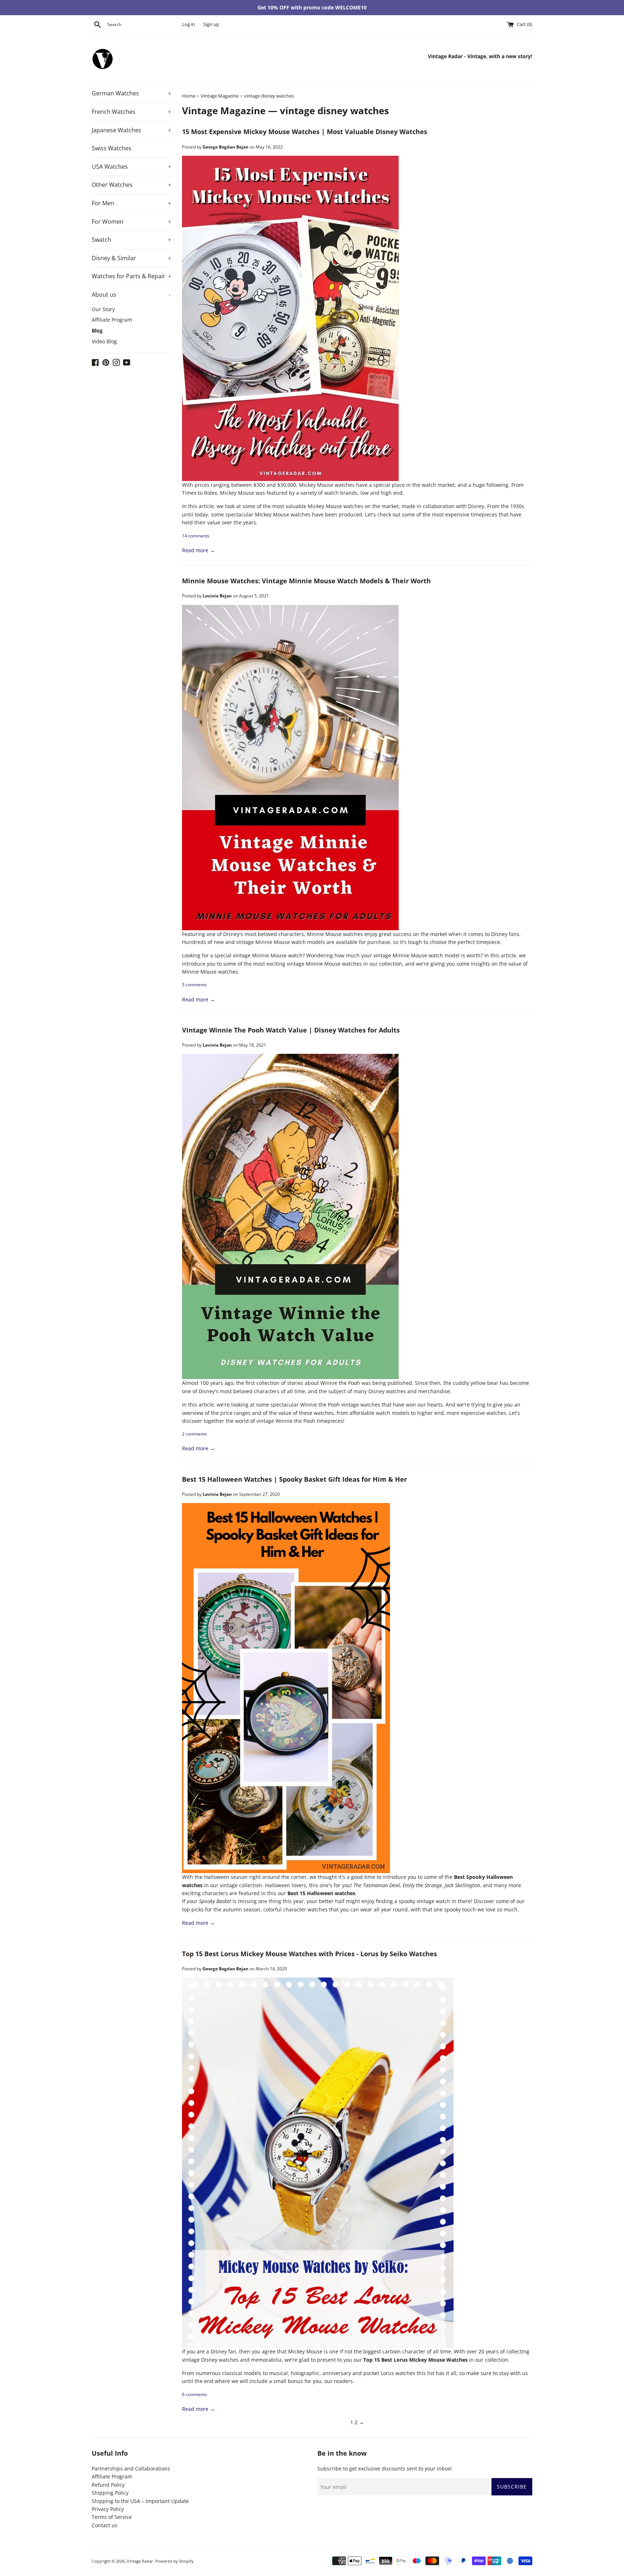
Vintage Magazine (224, 111)
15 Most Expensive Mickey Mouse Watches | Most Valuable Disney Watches (305, 132)
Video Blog (104, 341)
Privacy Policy (108, 2509)
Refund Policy (108, 2485)
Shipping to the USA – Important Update (140, 2501)
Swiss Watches (112, 148)
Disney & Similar (131, 258)
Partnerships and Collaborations (131, 2468)
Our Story (103, 309)
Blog (97, 330)
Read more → (198, 550)
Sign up (211, 24)
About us (131, 295)
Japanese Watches (131, 130)
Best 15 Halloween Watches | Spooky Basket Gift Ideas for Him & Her (294, 1479)
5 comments (194, 984)
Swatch (131, 240)
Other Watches (131, 185)
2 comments (194, 1434)
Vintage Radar (140, 2561)
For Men (131, 203)
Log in (188, 24)
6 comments (194, 2394)
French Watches (131, 112)
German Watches (131, 93)
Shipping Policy (110, 2493)
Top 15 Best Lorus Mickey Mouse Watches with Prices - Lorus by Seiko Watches (309, 1954)
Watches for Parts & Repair (131, 276)
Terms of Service (112, 2517)
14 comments (196, 536)
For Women (131, 222)
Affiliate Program (112, 320)
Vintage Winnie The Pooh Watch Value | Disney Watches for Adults (291, 1030)
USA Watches (131, 167)
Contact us (105, 2525)
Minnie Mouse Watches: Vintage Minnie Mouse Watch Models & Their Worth (306, 581)
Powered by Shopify (174, 2561)
